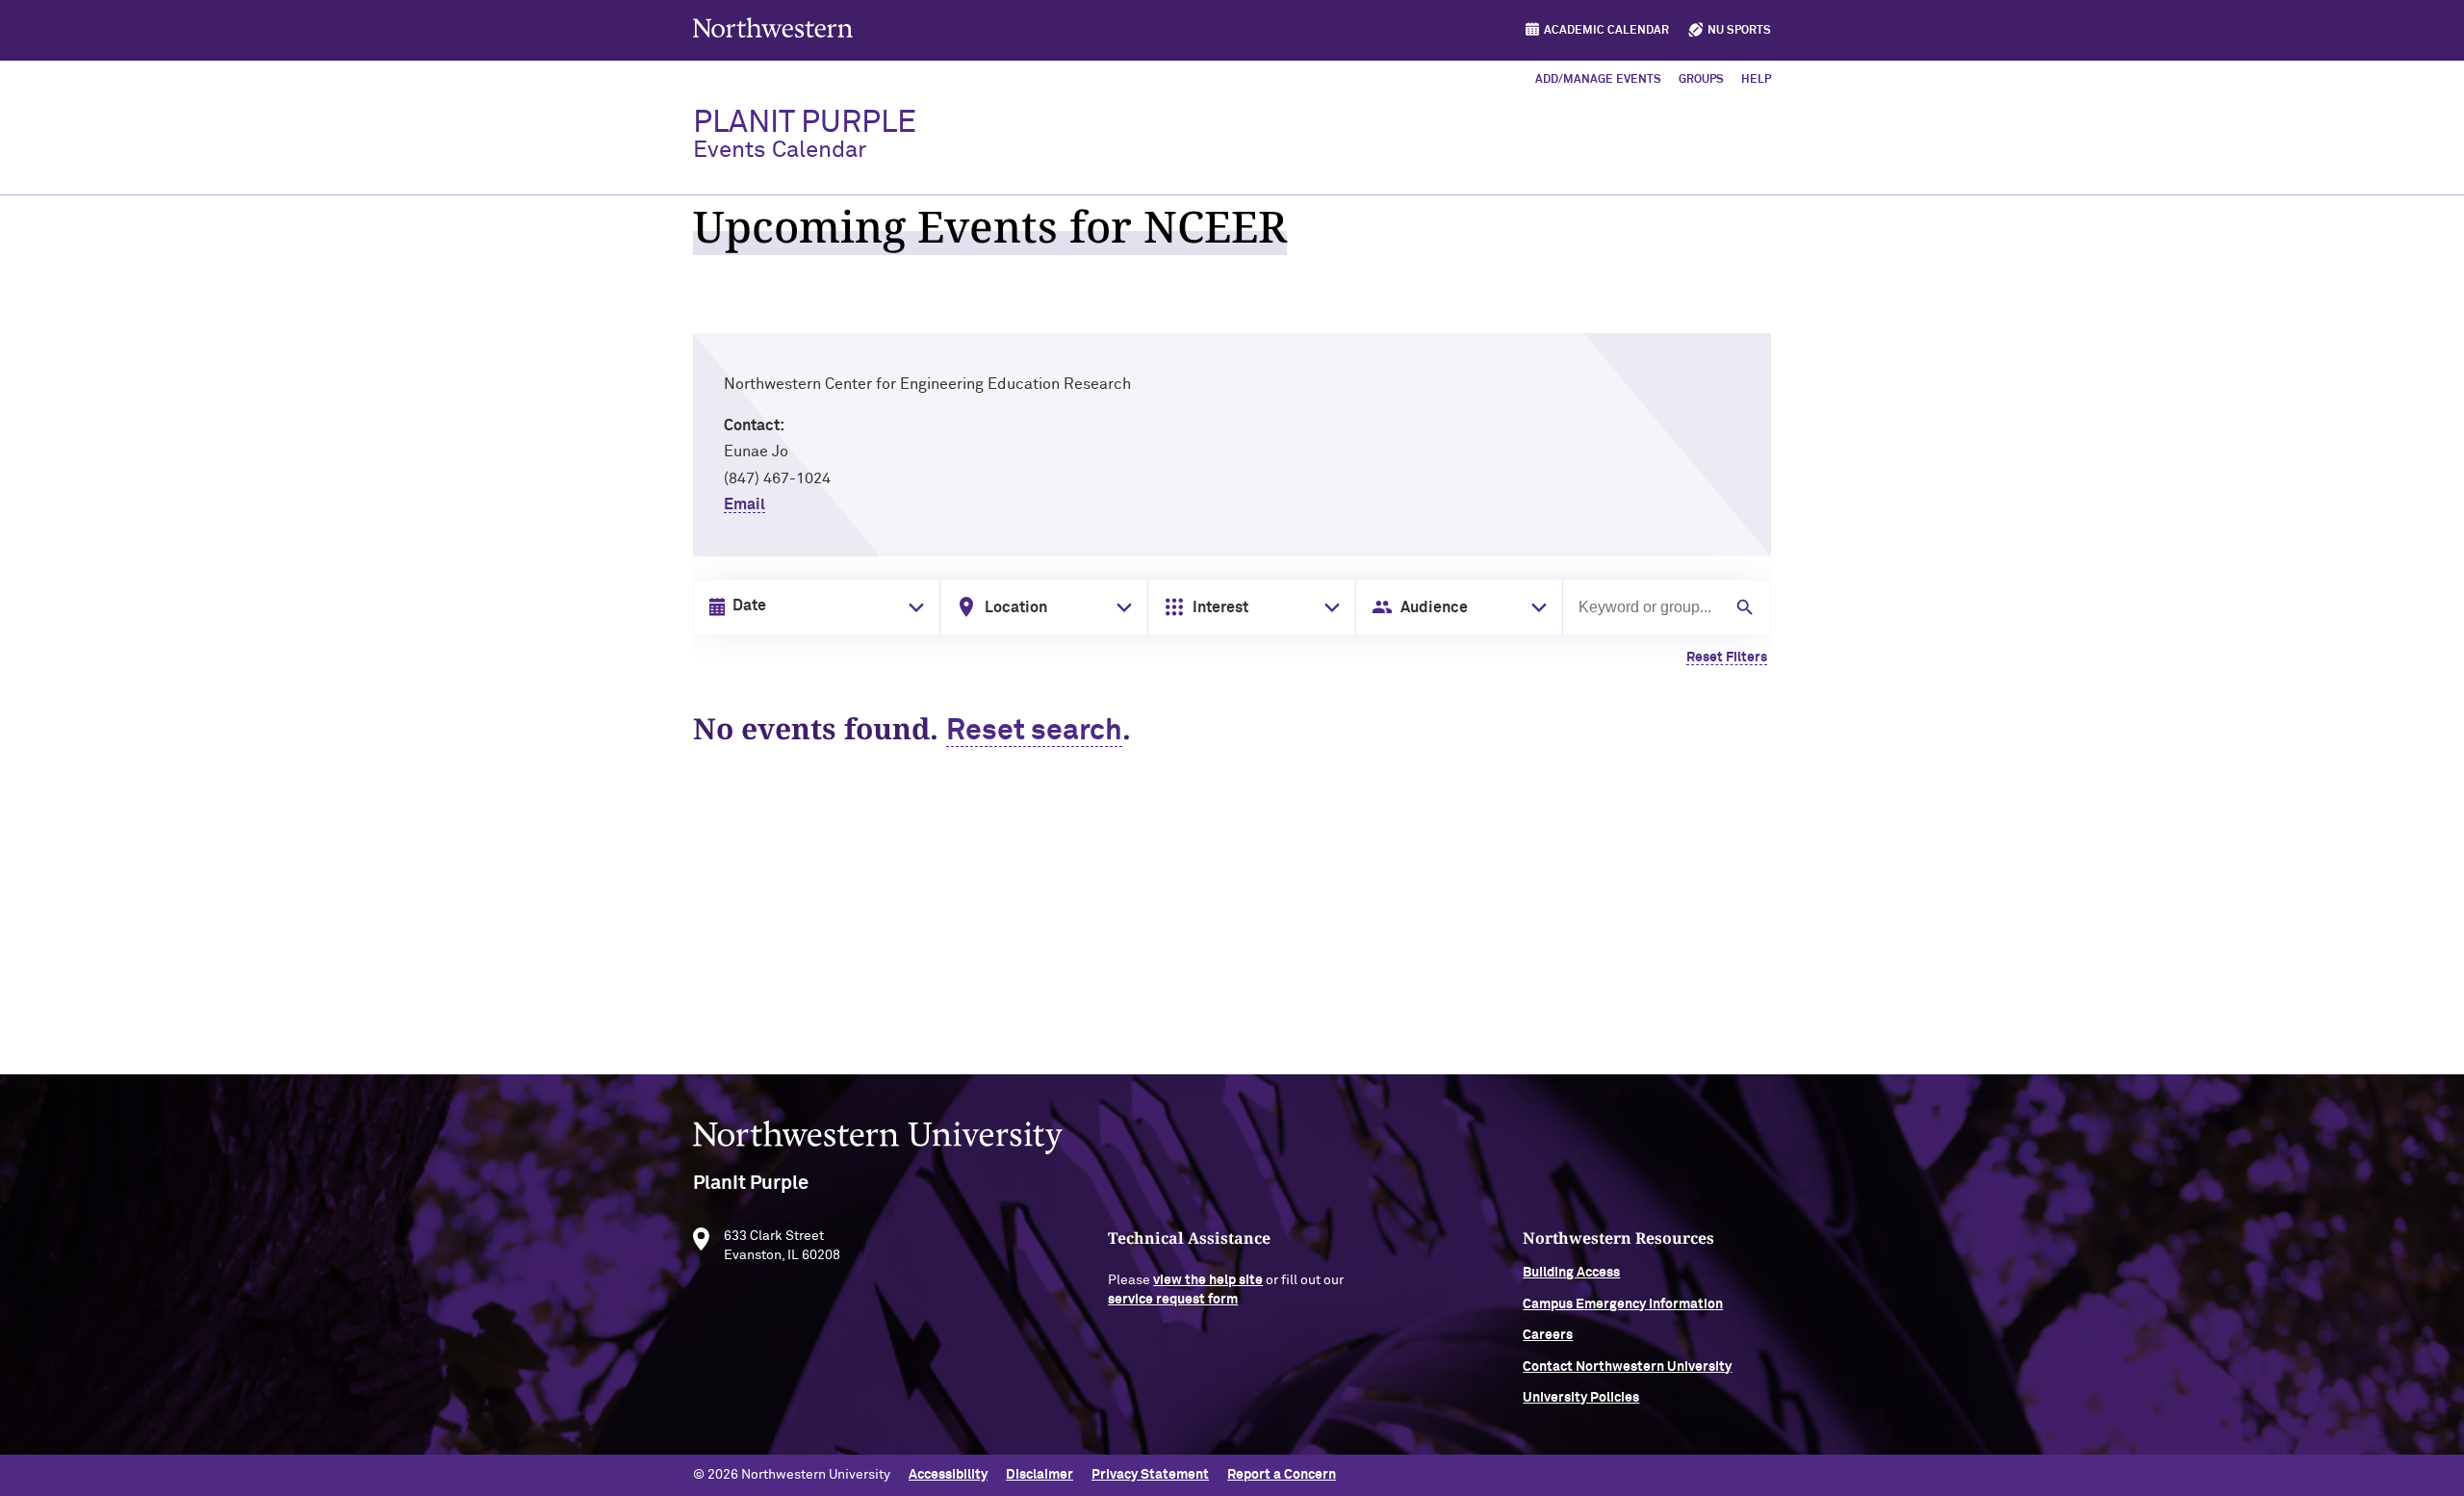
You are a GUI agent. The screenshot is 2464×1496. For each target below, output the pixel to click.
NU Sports (1739, 31)
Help (1756, 80)
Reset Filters (1727, 658)
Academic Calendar (1606, 31)
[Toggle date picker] (912, 607)
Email (744, 504)
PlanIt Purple (805, 135)
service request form (1173, 1300)
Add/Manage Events (1598, 80)
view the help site (1208, 1280)
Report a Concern (1282, 1475)
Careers (1548, 1335)
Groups (1701, 80)
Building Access (1571, 1273)
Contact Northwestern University (1627, 1367)
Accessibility (948, 1475)
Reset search (1034, 732)
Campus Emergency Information (1623, 1304)
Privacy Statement (1150, 1475)
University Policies (1581, 1398)
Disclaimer (1039, 1475)
